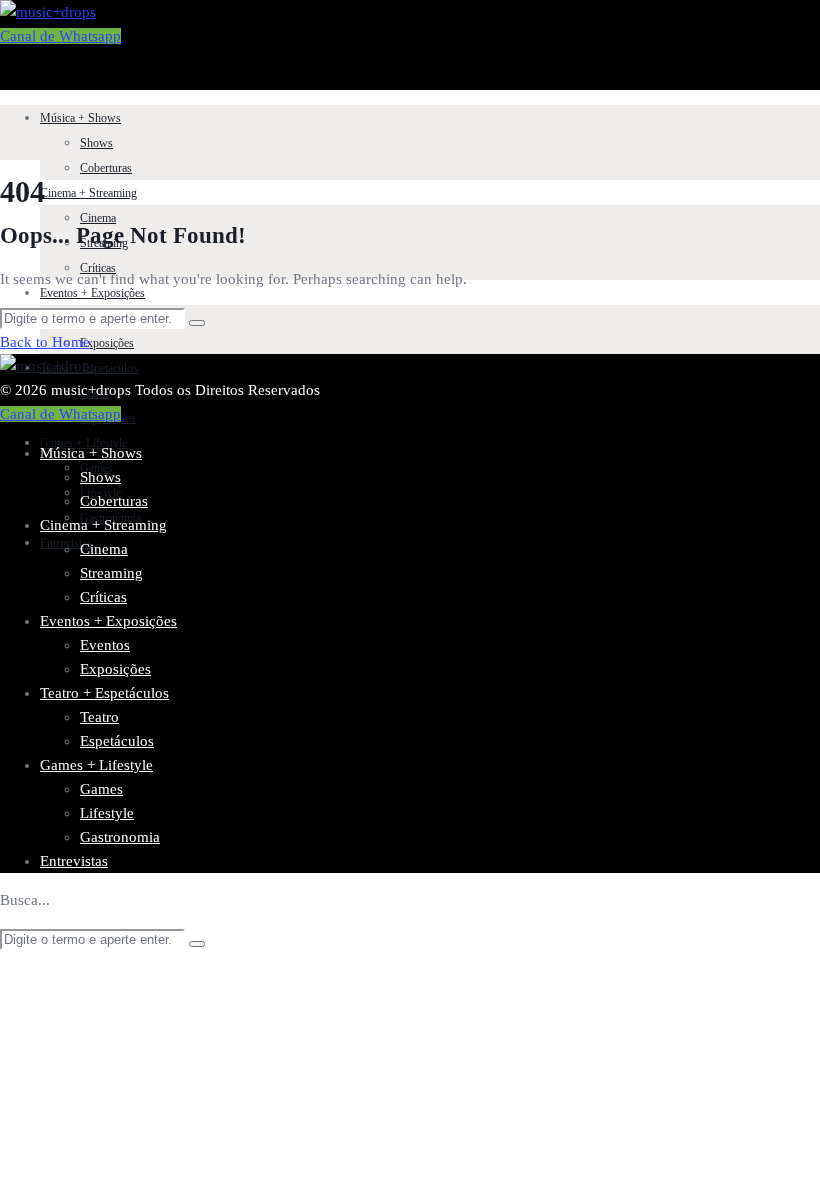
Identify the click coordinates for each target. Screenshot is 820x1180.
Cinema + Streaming (88, 193)
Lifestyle (107, 813)
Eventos (105, 645)
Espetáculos (117, 741)
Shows (96, 143)
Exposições (107, 343)
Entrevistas (74, 861)
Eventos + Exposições (92, 293)
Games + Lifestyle (83, 443)
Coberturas (106, 168)
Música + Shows (80, 118)
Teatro (99, 717)
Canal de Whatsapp (60, 36)
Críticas (103, 597)
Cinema (98, 218)
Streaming (111, 573)
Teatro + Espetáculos (104, 693)
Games (101, 789)
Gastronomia (120, 837)
